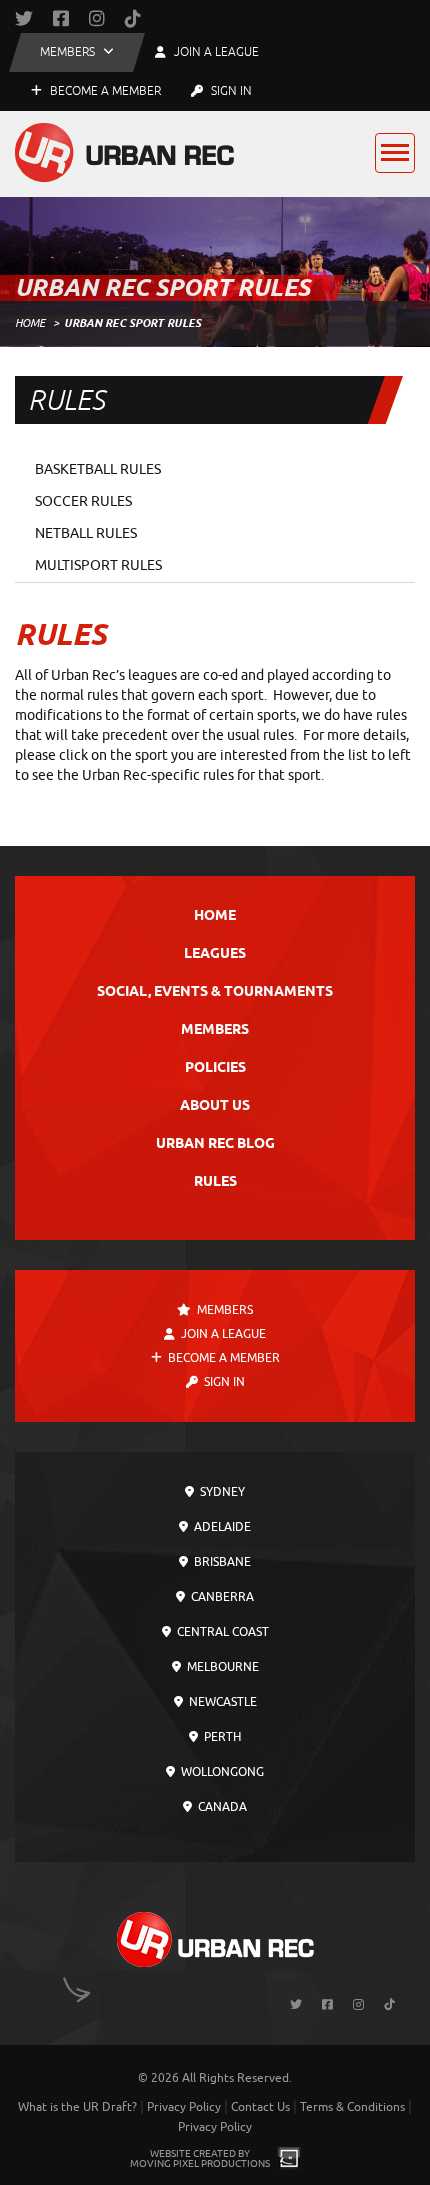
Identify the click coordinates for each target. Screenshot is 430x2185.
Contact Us (260, 2107)
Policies (215, 1068)
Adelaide (221, 1527)
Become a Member (104, 91)
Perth (221, 1737)
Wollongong (221, 1772)
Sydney (221, 1492)
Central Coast (221, 1632)
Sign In (230, 91)
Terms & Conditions (352, 2107)
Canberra (221, 1597)
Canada (221, 1807)
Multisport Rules (98, 565)
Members (215, 1030)
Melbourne (221, 1667)
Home (30, 323)
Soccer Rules (83, 501)
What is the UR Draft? (77, 2107)
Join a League (222, 1334)
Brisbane (221, 1562)
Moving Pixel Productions (200, 2163)
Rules (215, 1182)
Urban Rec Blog (215, 1144)
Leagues (215, 954)
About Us (215, 1106)
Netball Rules (86, 533)
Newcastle (221, 1702)
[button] (77, 52)
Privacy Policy (184, 2107)
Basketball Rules (98, 469)
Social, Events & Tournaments (215, 992)
